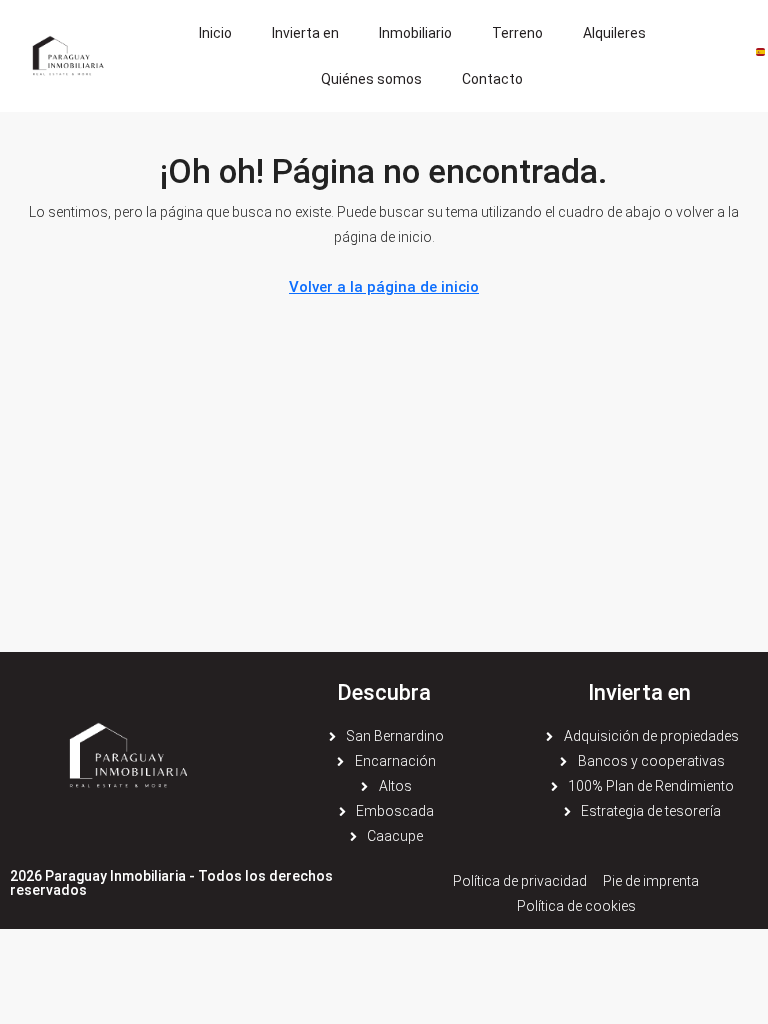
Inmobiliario (415, 33)
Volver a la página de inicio (384, 287)
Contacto (492, 79)
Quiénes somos (371, 79)
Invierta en (305, 33)
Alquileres (614, 33)
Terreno (517, 33)
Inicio (215, 33)
